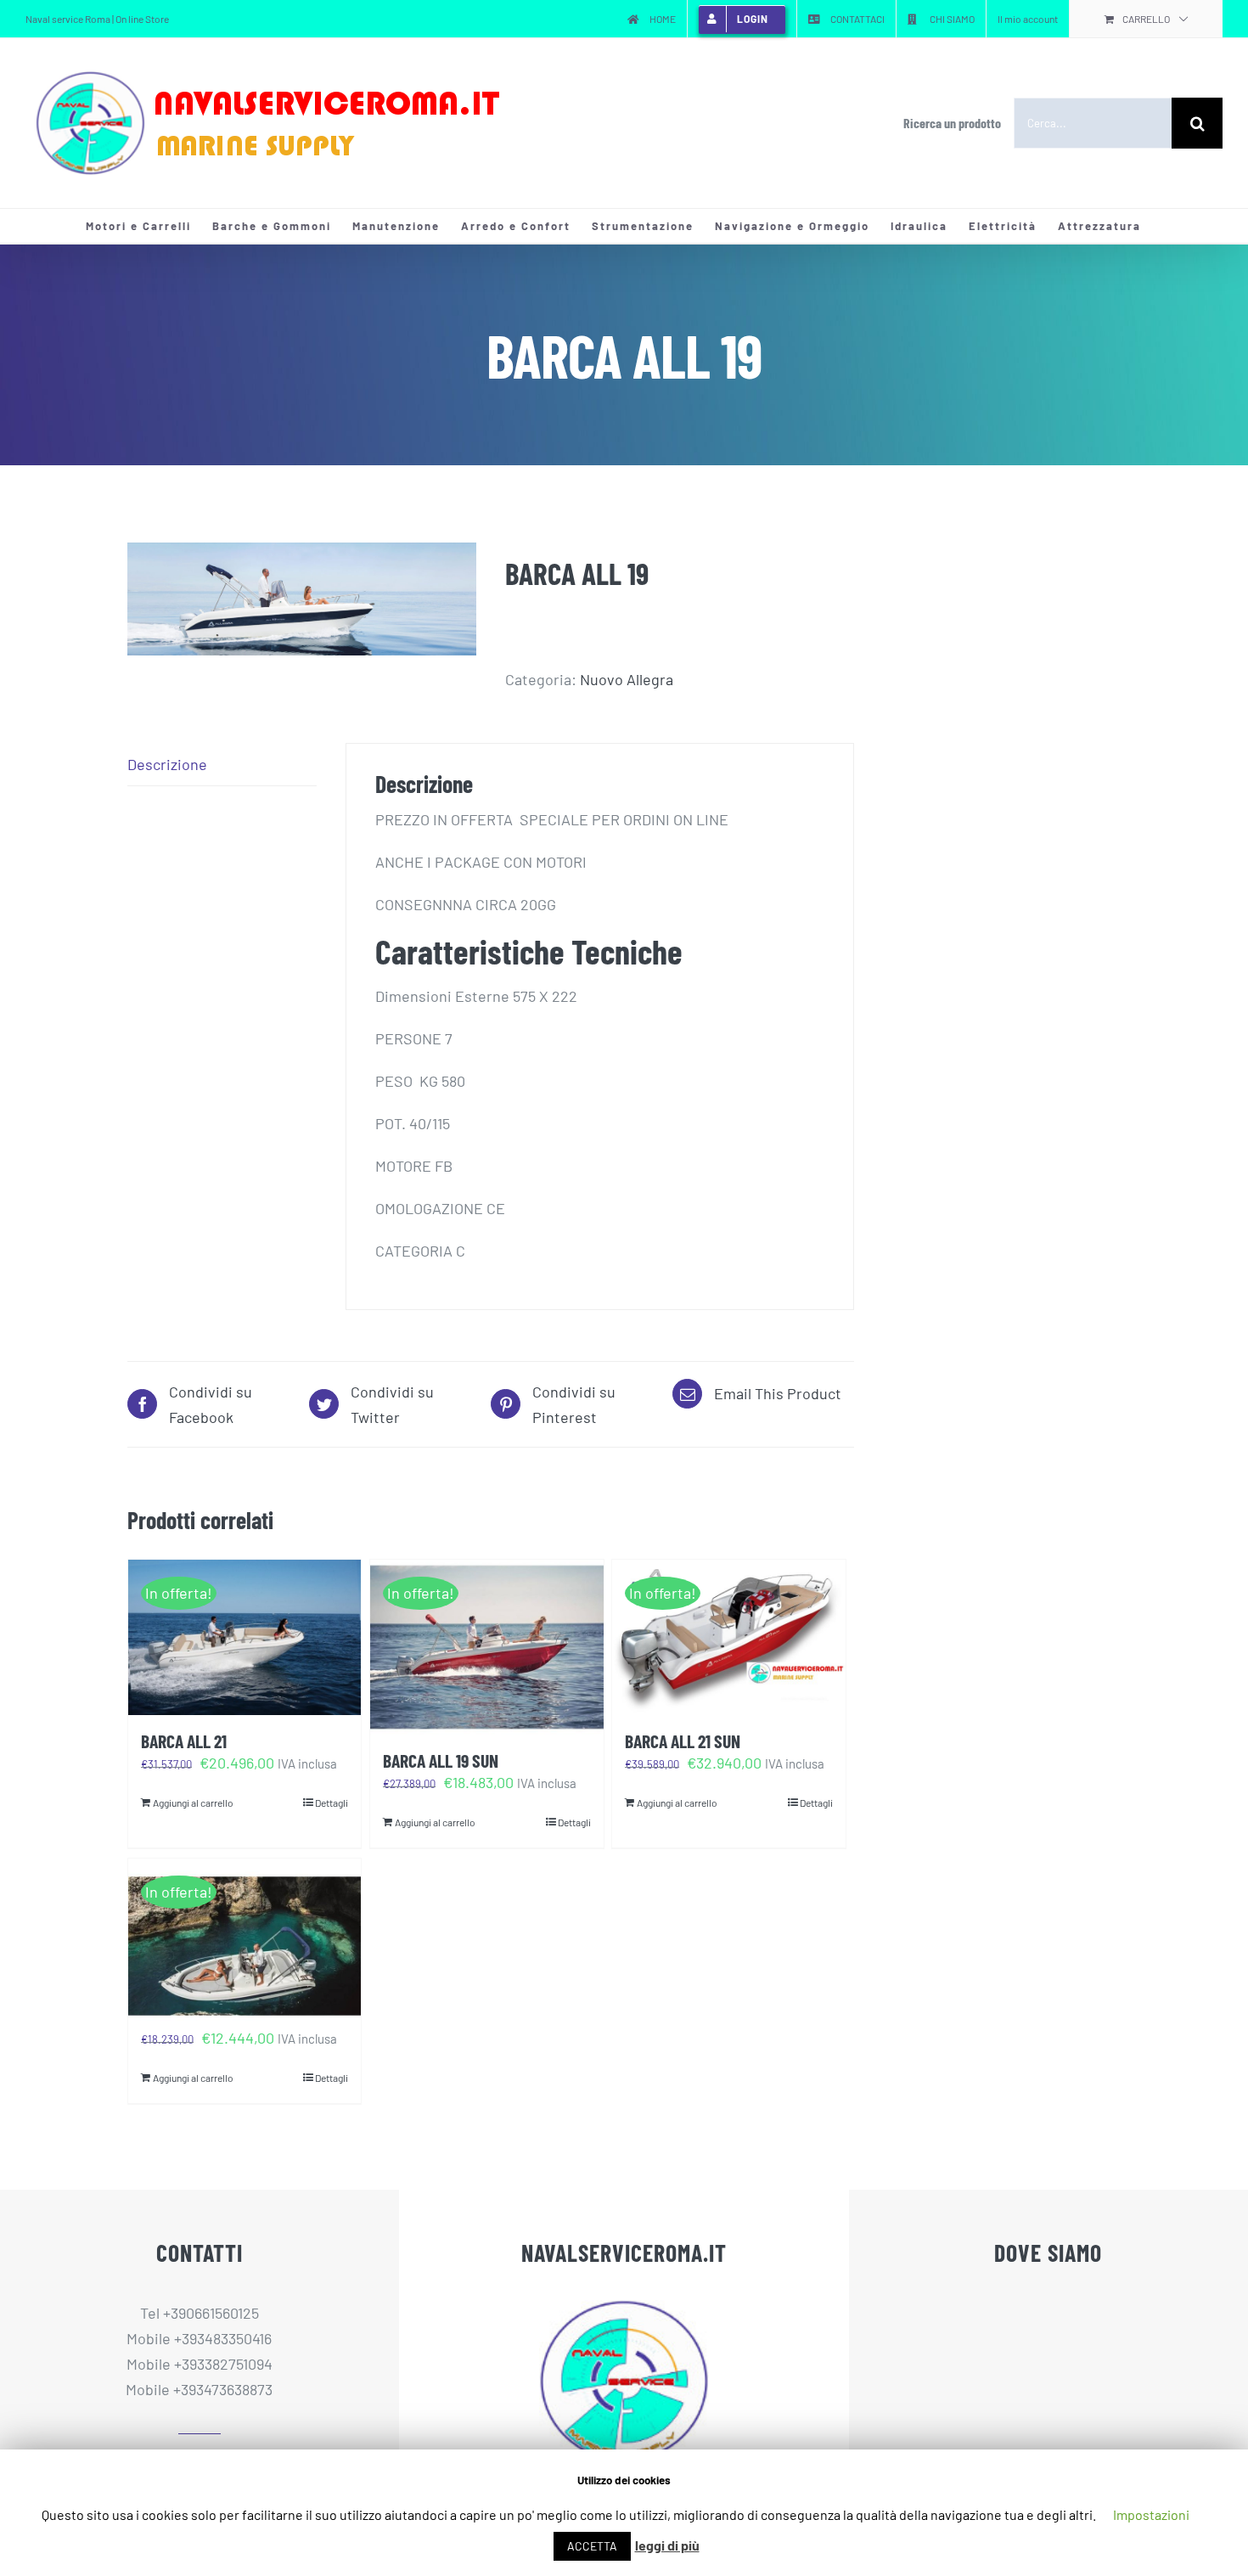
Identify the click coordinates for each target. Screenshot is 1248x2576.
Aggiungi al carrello (193, 1803)
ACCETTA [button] (592, 2546)
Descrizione (167, 764)
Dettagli (332, 1803)
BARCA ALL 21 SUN (683, 1741)
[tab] (222, 765)
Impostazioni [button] (1151, 2514)
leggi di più (667, 2545)
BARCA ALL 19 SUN (441, 1760)
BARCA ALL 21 (184, 1741)
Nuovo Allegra (627, 679)
